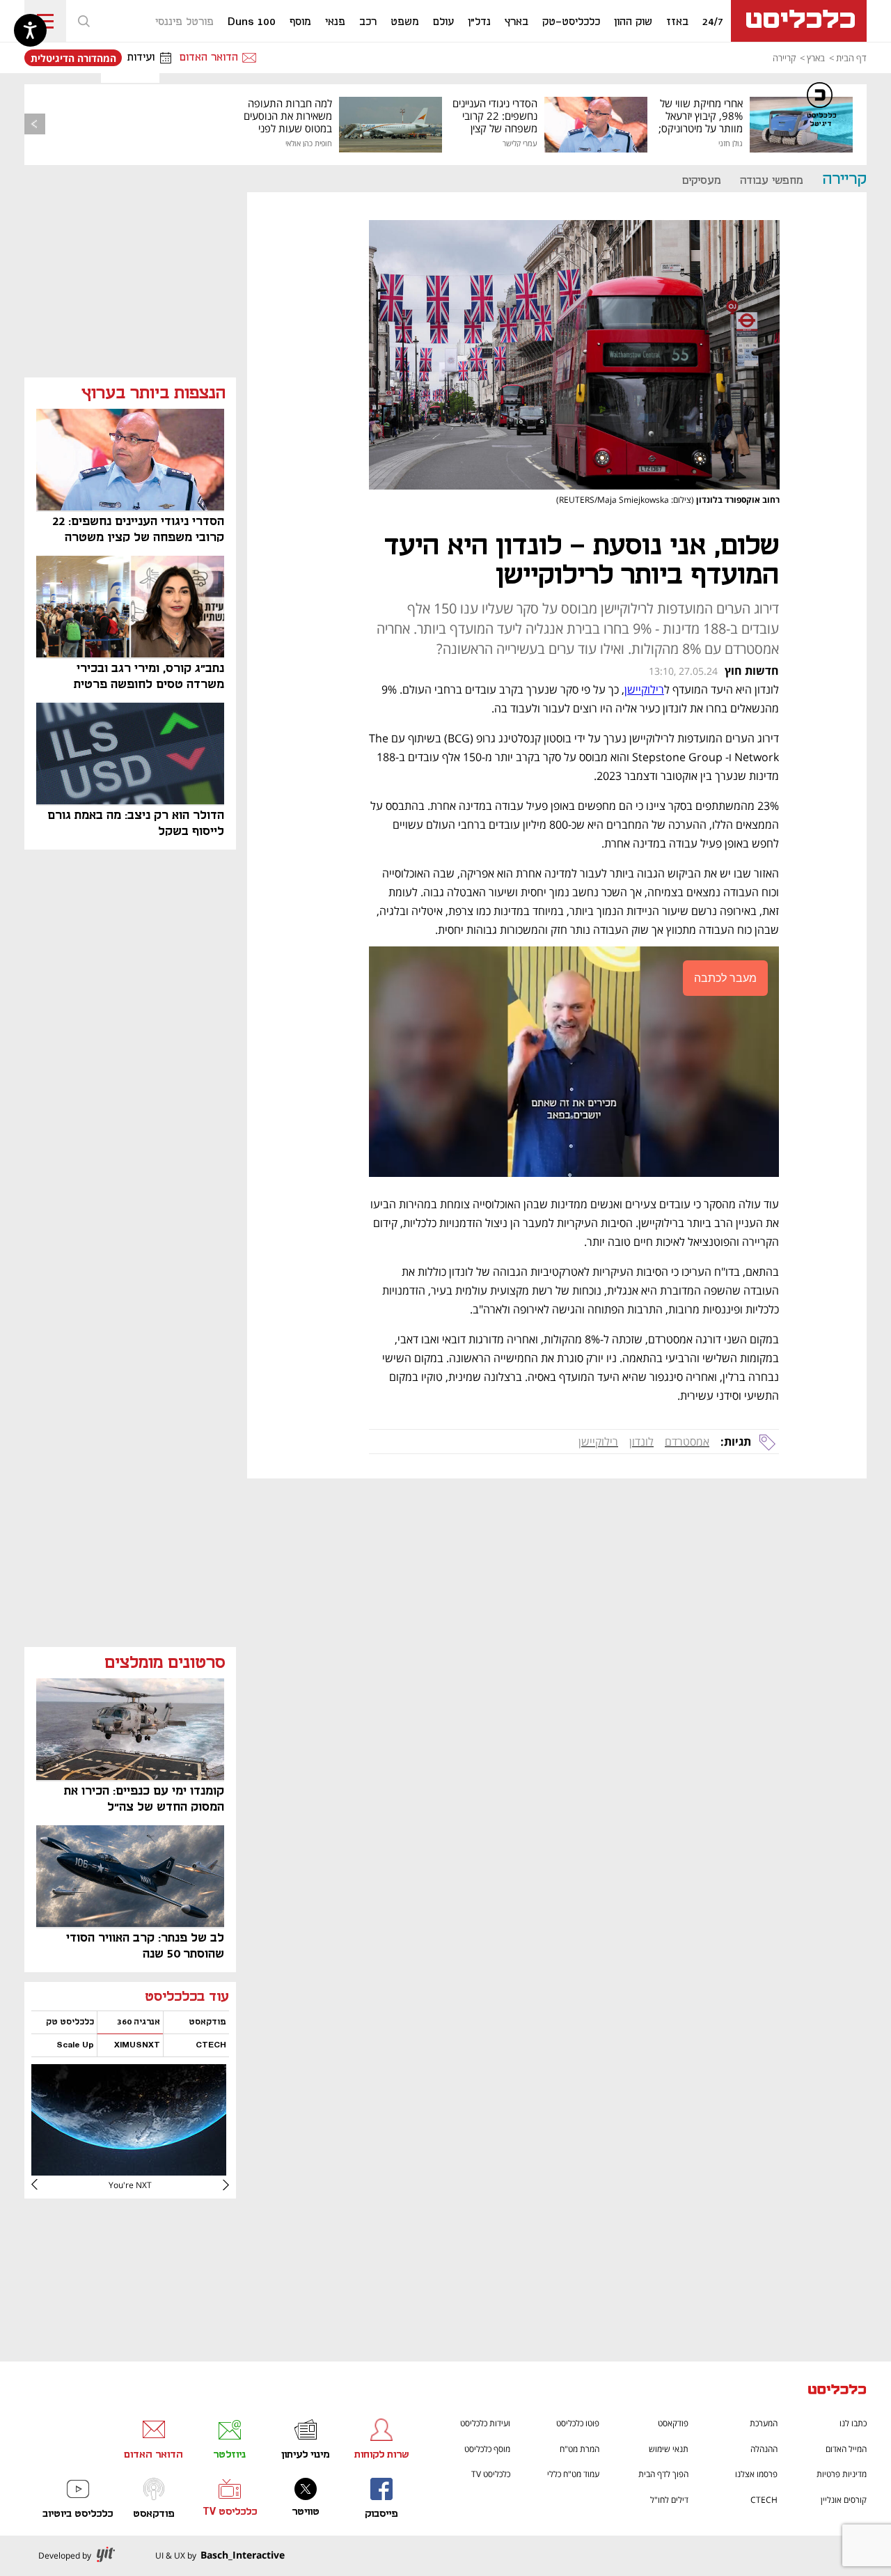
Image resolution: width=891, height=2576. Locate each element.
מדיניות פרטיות (842, 2474)
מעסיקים (702, 181)
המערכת (764, 2423)
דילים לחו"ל (669, 2500)
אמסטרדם (687, 1442)
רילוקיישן (598, 1442)
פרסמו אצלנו (756, 2474)
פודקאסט (673, 2423)
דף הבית (851, 58)
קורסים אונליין (844, 2500)
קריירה (784, 58)
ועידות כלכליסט (485, 2423)
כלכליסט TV (491, 2474)
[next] (45, 2185)
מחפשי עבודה (772, 181)
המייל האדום (846, 2449)
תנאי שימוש (669, 2449)
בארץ (816, 58)
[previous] (35, 124)
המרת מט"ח (579, 2449)
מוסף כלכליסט (487, 2449)
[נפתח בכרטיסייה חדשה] (129, 2170)
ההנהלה (764, 2449)
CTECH (764, 2500)
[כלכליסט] (837, 2391)
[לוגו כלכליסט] (799, 21)
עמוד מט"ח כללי (573, 2474)
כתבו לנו (853, 2423)
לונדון (641, 1442)
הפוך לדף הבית (663, 2474)
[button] (84, 21)
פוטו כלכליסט (578, 2423)
